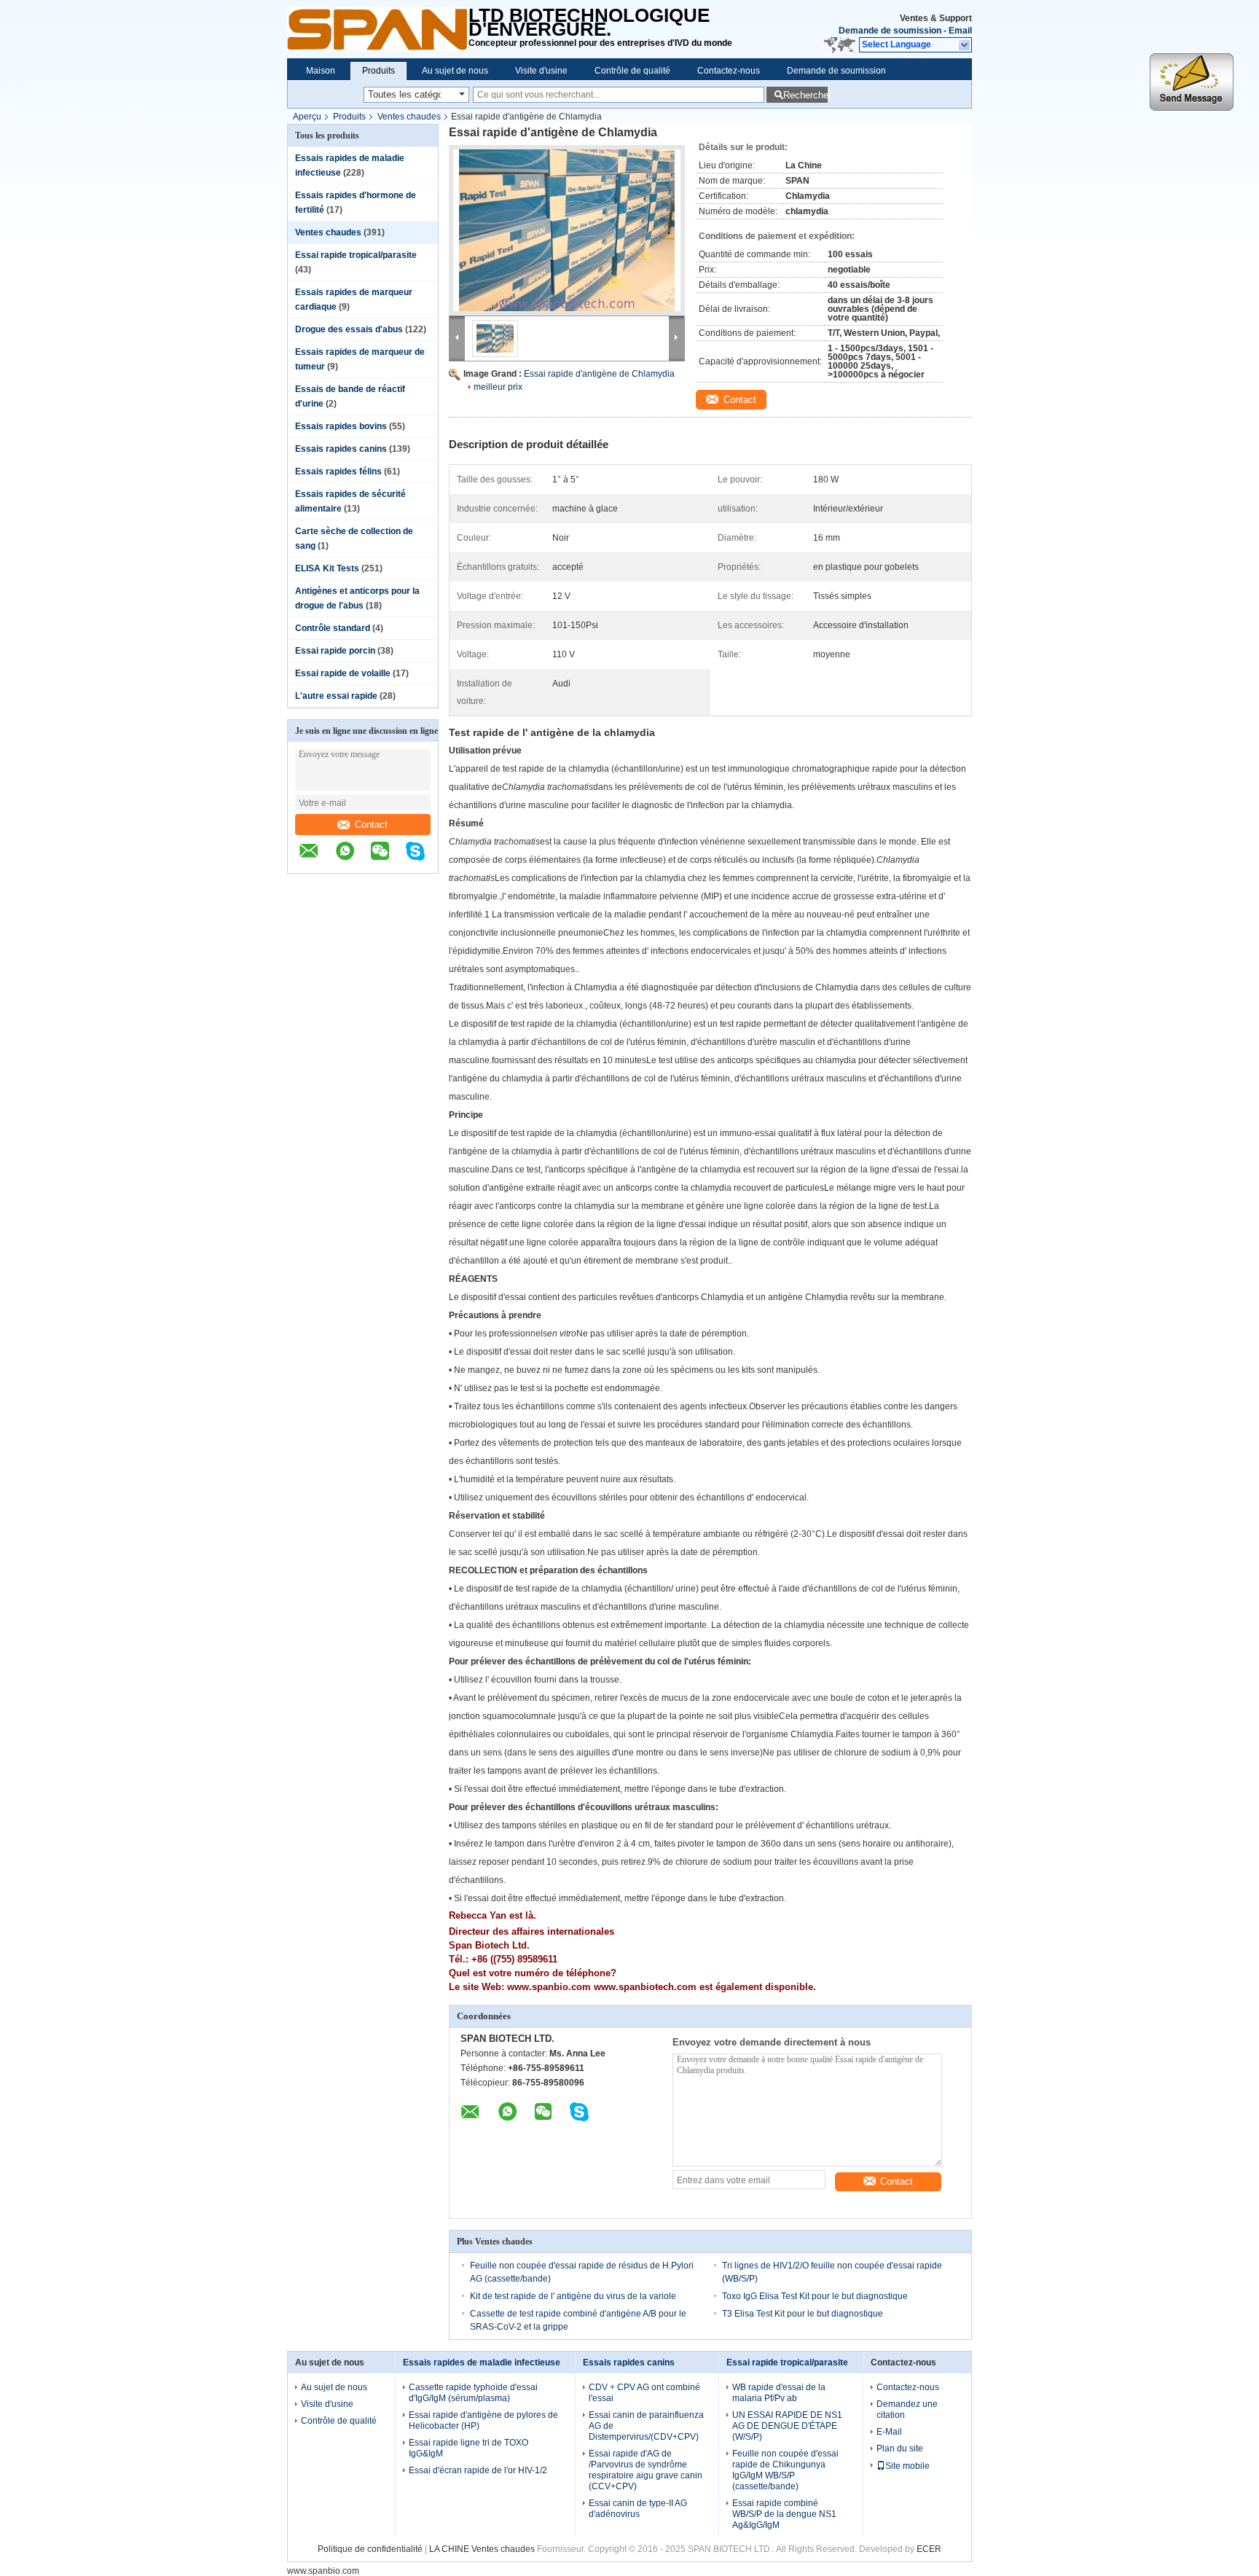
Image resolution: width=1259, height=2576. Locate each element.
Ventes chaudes (409, 117)
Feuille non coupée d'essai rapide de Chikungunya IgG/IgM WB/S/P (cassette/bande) (785, 2470)
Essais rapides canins (341, 449)
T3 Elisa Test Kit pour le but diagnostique (803, 2314)
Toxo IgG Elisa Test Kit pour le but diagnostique (815, 2296)
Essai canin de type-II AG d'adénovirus (638, 2509)
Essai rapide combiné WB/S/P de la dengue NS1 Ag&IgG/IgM (784, 2514)
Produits (379, 71)
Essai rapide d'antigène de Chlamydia (599, 374)
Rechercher (805, 95)
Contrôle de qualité (632, 71)
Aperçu (307, 117)
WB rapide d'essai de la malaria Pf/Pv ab (779, 2393)
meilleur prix (498, 387)
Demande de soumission (890, 31)
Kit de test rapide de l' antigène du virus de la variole (573, 2296)
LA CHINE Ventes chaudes (482, 2549)
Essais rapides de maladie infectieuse (482, 2362)
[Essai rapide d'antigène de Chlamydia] (567, 230)
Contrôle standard (333, 628)
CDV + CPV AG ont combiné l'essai (644, 2393)
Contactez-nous (729, 71)
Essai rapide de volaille (343, 673)
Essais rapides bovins (341, 426)
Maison (321, 71)
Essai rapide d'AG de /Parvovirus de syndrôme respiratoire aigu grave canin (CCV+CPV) (646, 2470)
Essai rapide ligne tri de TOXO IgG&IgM (468, 2448)
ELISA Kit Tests (327, 568)
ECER (929, 2549)
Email (960, 31)
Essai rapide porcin (335, 651)
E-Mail (889, 2432)
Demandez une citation (907, 2409)
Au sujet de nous (455, 71)
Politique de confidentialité (370, 2549)
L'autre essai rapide (336, 696)
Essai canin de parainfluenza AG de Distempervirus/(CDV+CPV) (646, 2426)
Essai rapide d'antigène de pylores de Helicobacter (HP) (483, 2420)
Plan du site (900, 2448)
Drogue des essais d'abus (349, 329)
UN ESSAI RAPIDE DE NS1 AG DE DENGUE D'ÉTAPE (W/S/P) (787, 2426)
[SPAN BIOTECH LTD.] (378, 29)
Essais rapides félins (338, 471)
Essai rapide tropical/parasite (356, 255)
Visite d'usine (541, 71)
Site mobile (907, 2466)
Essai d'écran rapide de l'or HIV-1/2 (478, 2470)
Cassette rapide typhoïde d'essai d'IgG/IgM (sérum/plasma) (473, 2393)
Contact (371, 825)
